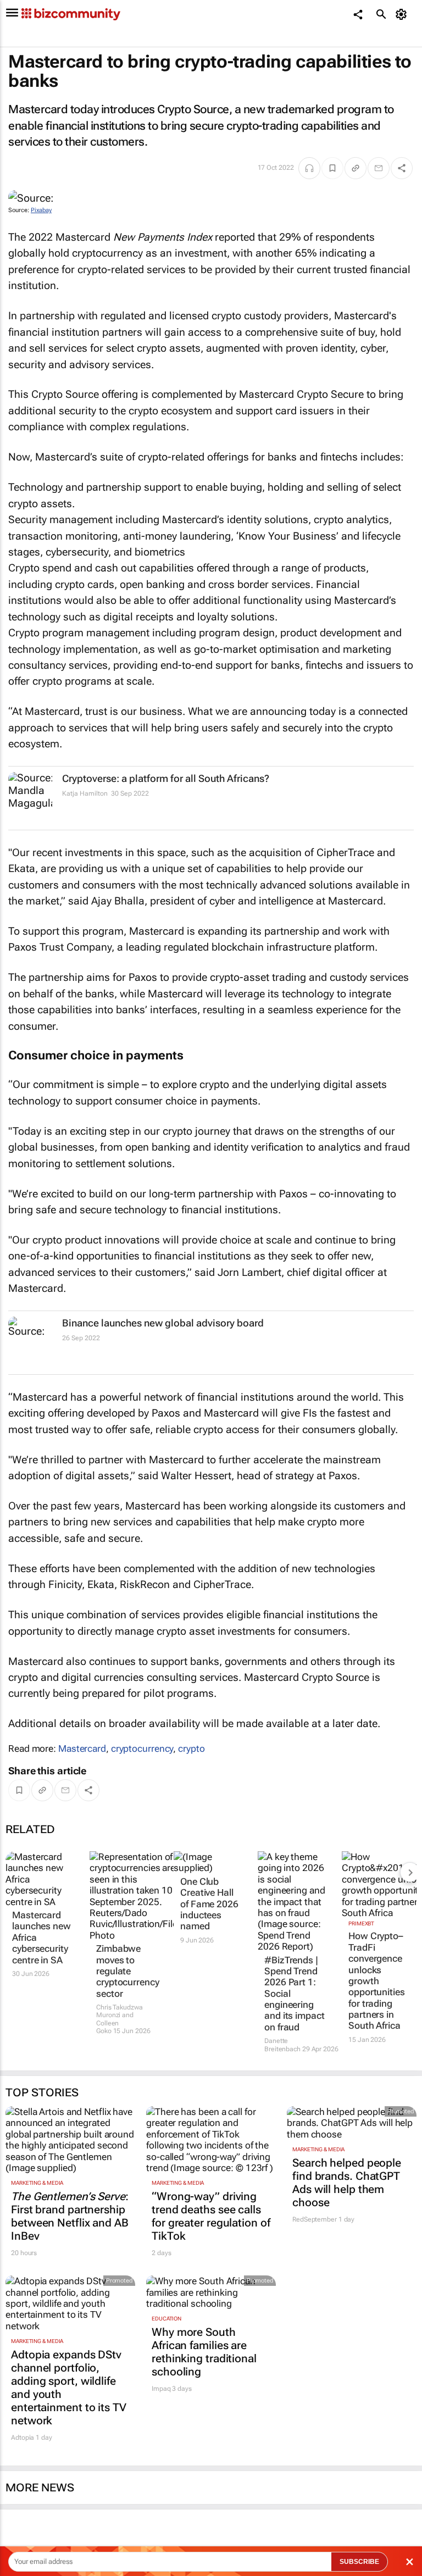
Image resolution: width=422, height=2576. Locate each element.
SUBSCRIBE (359, 2562)
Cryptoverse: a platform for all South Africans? (166, 778)
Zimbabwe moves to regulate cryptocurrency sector (127, 1971)
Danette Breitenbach (282, 2045)
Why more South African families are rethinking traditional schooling (204, 2352)
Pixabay (41, 210)
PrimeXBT (361, 1923)
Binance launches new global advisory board (163, 1323)
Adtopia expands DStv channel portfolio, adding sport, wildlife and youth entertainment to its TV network (69, 2388)
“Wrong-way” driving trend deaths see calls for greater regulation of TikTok (211, 2216)
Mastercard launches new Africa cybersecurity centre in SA (41, 1937)
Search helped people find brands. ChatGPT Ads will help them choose (347, 2183)
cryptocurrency (142, 1748)
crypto (191, 1748)
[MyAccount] (403, 14)
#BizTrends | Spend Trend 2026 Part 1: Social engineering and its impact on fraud (295, 1994)
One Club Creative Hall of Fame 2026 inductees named (209, 1904)
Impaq (161, 2389)
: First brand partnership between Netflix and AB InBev (70, 2216)
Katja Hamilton (85, 793)
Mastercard (82, 1748)
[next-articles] (410, 1872)
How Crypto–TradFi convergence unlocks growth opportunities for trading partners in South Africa (377, 1981)
